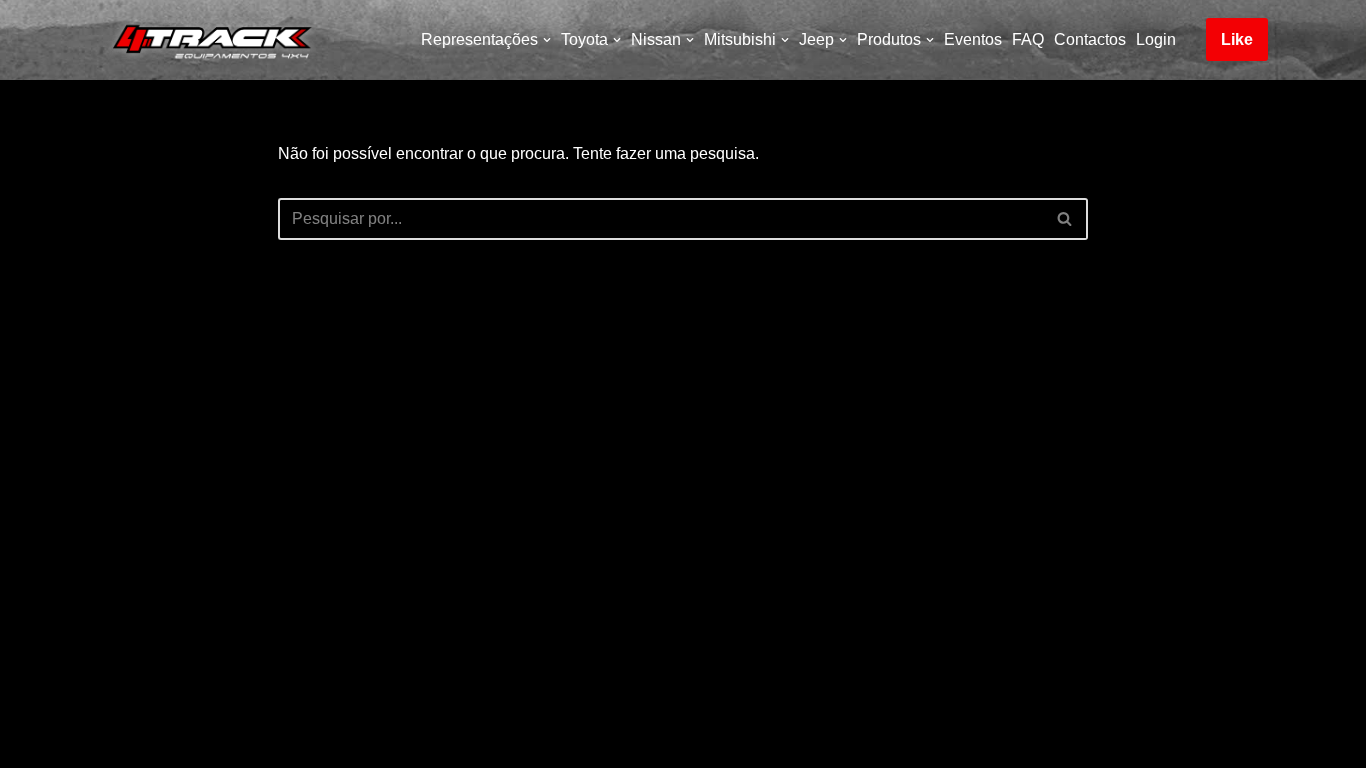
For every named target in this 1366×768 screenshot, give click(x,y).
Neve (117, 742)
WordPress (273, 742)
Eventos (973, 39)
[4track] (208, 40)
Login (1156, 39)
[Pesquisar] (1065, 219)
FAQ (1028, 39)
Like (1237, 39)
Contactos (1090, 39)
